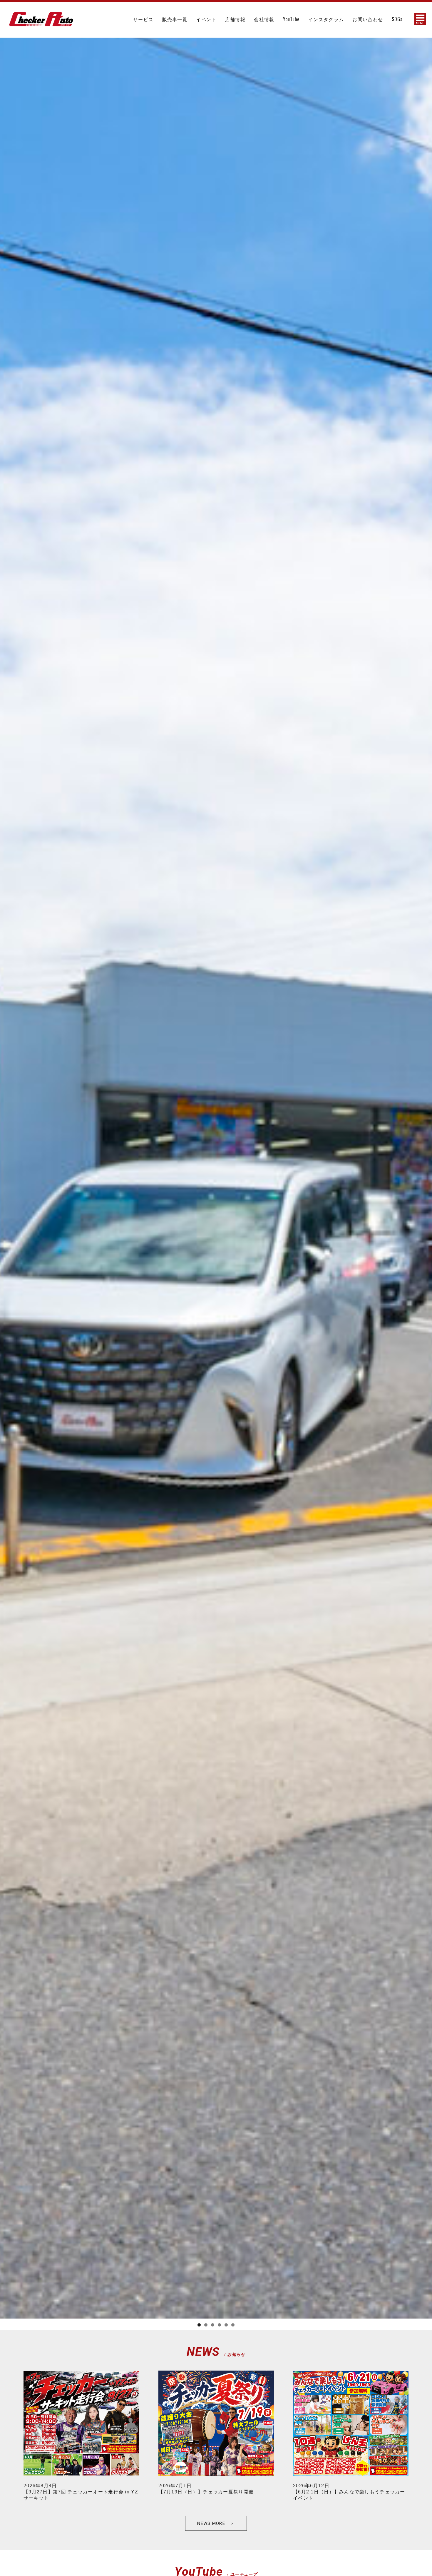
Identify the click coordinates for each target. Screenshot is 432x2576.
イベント (206, 19)
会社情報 (264, 19)
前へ (7, 1158)
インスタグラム (326, 19)
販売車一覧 (175, 19)
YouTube (291, 19)
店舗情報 (235, 19)
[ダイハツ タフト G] (41, 26)
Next (425, 1158)
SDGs (397, 19)
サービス (143, 19)
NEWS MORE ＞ (216, 2523)
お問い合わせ (368, 19)
